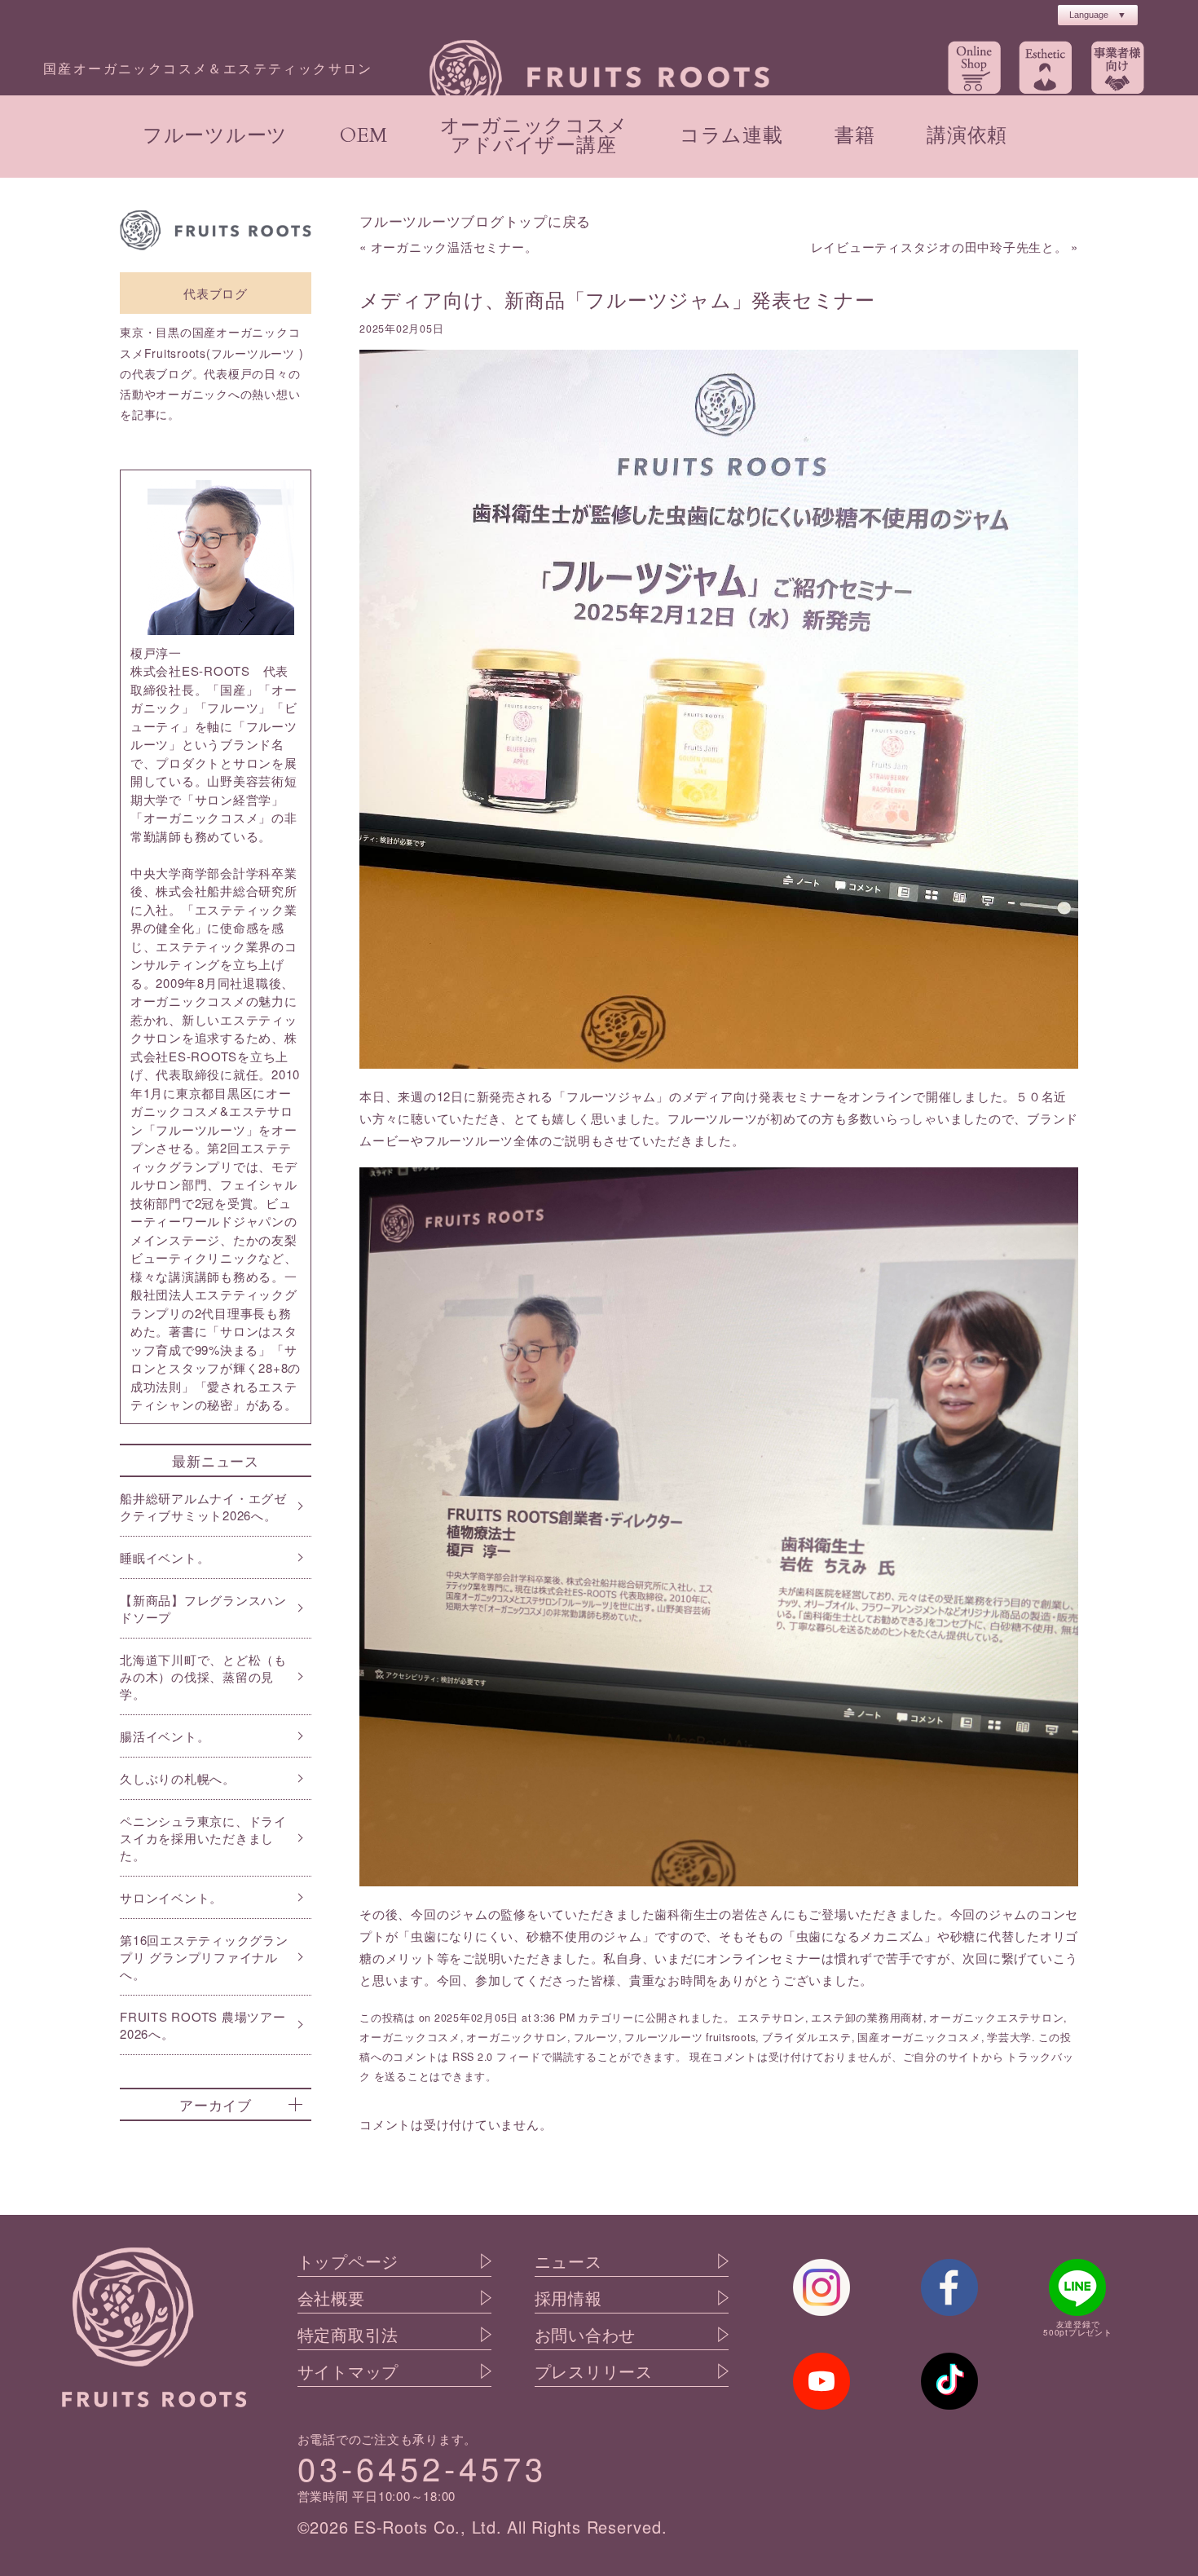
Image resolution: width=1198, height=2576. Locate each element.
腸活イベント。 (165, 1736)
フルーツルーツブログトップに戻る (475, 221)
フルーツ (596, 2037)
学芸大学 (1009, 2037)
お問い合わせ (586, 2335)
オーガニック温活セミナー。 (454, 247)
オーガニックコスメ (410, 2037)
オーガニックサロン (517, 2037)
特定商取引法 (348, 2335)
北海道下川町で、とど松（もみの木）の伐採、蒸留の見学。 (203, 1676)
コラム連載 (731, 136)
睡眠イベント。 (165, 1557)
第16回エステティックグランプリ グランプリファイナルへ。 (204, 1957)
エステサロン (771, 2018)
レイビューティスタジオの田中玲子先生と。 (939, 247)
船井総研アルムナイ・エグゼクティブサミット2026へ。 (203, 1506)
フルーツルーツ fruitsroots (690, 2037)
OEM (364, 136)
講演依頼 (967, 136)
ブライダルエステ (807, 2037)
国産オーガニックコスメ (919, 2037)
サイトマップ (348, 2371)
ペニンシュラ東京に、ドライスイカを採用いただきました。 (203, 1838)
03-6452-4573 (422, 2467)
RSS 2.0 (473, 2057)
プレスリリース (594, 2371)
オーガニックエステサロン (996, 2018)
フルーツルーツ (215, 136)
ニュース (568, 2261)
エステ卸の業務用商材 (867, 2018)
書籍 (855, 136)
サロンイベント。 (171, 1897)
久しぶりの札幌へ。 (178, 1778)
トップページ (348, 2261)
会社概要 (331, 2298)
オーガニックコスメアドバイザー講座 (534, 136)
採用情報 (568, 2298)
